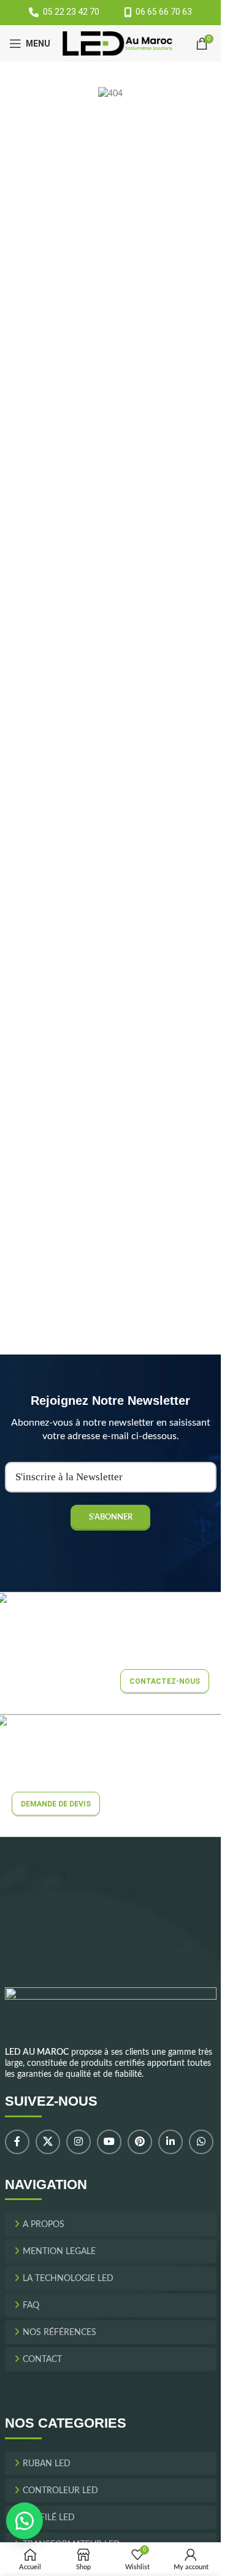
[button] (25, 2521)
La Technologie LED (68, 2279)
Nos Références (59, 2333)
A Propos (44, 2225)
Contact (42, 2360)
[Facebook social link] (17, 2142)
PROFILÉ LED (49, 2518)
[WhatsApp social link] (201, 2142)
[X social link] (48, 2142)
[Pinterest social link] (140, 2142)
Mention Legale (59, 2252)
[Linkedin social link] (171, 2142)
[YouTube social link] (109, 2142)
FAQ (31, 2306)
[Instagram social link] (79, 2142)
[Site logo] (117, 44)
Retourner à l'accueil (116, 238)
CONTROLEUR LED (60, 2491)
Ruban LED (47, 2464)
